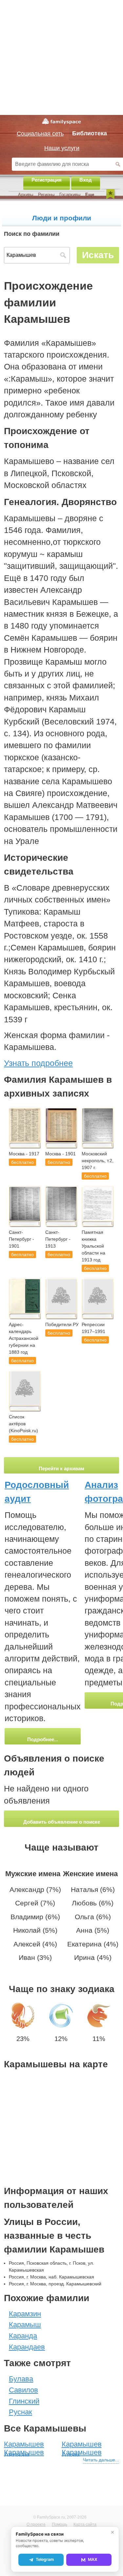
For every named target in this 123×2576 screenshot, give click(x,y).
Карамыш (25, 2325)
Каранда (23, 2336)
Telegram (45, 2559)
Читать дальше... (101, 2460)
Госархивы (70, 195)
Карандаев (27, 2347)
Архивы (26, 195)
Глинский (24, 2401)
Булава (21, 2379)
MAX (93, 2559)
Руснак (20, 2412)
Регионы (46, 195)
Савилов (23, 2390)
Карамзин (25, 2314)
